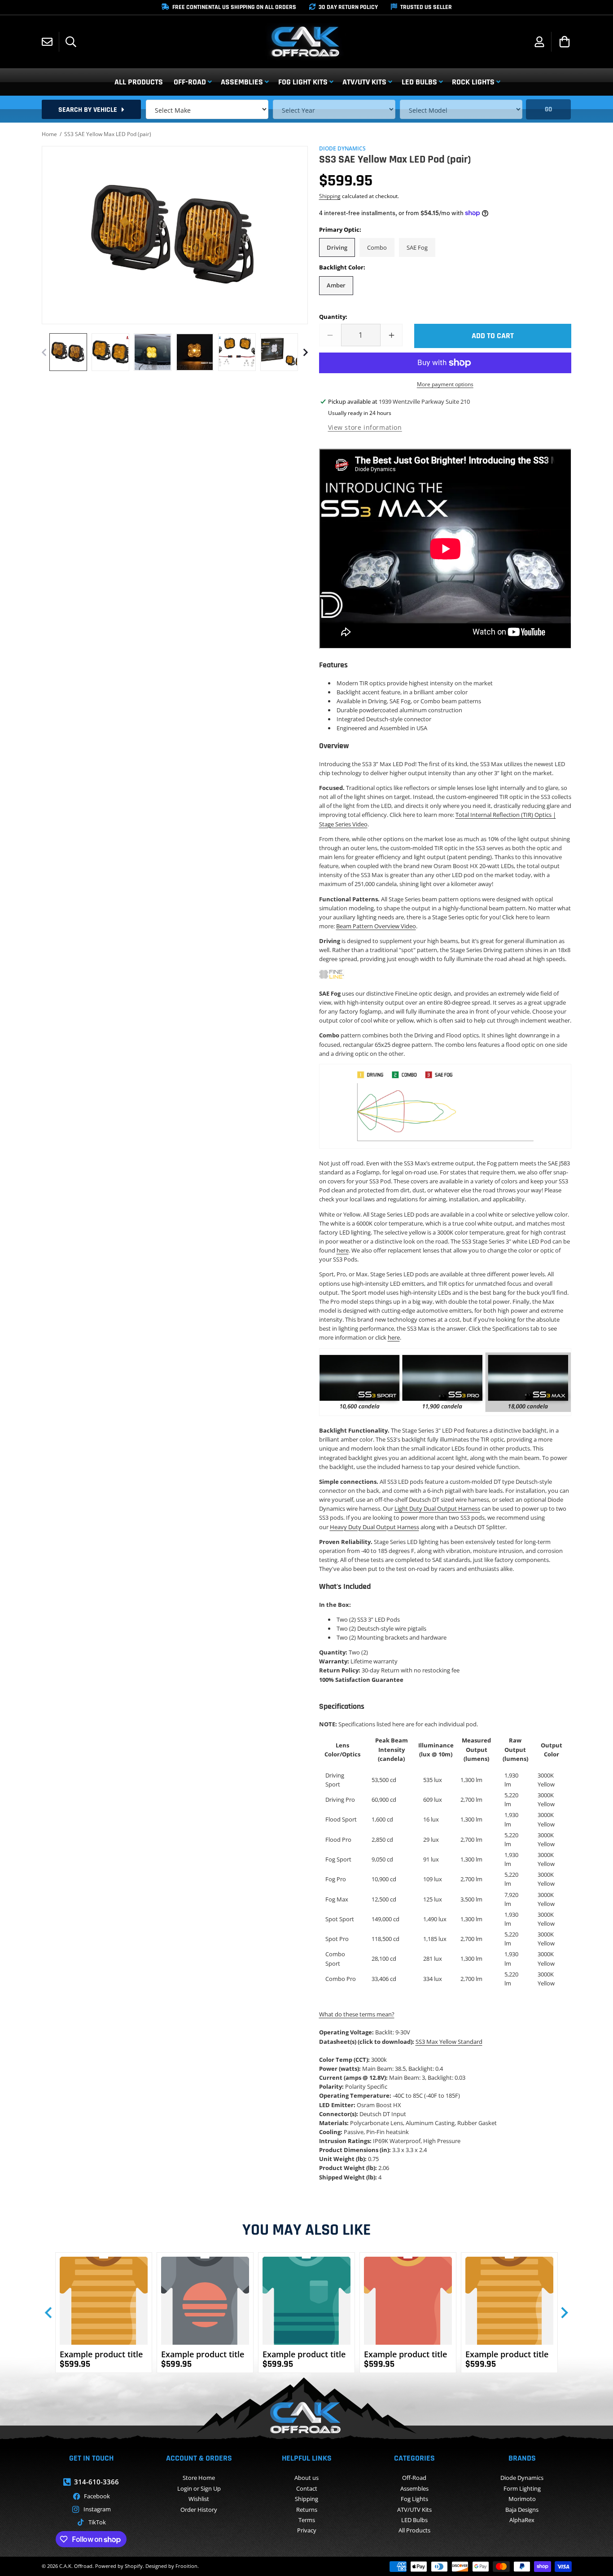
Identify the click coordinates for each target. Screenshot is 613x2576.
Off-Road (414, 2478)
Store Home (199, 2478)
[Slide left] (44, 352)
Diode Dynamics (522, 2478)
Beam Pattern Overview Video (376, 926)
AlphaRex (522, 2520)
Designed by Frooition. (172, 2566)
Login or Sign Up (199, 2488)
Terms (307, 2520)
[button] (71, 42)
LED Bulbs (414, 2520)
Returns (307, 2510)
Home (49, 134)
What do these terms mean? (357, 2014)
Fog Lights (414, 2499)
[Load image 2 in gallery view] (110, 352)
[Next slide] (564, 2313)
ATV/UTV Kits (414, 2510)
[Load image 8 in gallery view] (279, 352)
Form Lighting (522, 2488)
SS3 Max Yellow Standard (449, 2042)
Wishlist (199, 2499)
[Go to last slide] (49, 2313)
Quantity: (333, 317)
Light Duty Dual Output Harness (437, 1509)
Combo (377, 247)
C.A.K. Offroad (76, 2566)
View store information (365, 427)
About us (306, 2478)
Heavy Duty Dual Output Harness (374, 1527)
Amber (336, 285)
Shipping (330, 196)
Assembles (414, 2488)
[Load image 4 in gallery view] (195, 352)
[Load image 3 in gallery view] (153, 352)
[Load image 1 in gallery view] (68, 352)
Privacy (307, 2530)
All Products (414, 2530)
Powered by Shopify (119, 2566)
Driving (337, 247)
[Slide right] (306, 352)
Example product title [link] (101, 2354)
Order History (199, 2510)
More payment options (445, 384)
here (343, 1250)
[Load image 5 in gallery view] (237, 352)
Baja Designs (522, 2510)
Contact (307, 2488)
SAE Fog (417, 247)
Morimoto (522, 2499)
